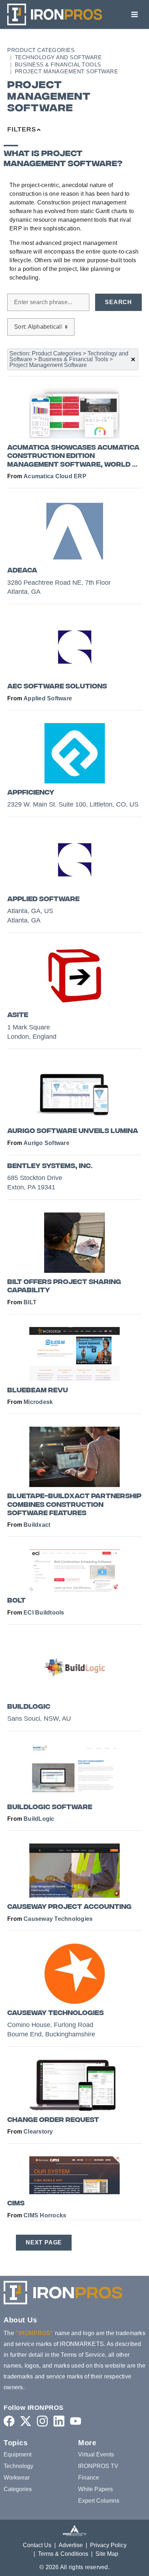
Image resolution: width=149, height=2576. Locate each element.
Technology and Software (58, 57)
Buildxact (37, 1525)
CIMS (16, 2204)
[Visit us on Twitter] (26, 2421)
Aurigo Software (46, 1143)
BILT (30, 1302)
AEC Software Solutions (57, 687)
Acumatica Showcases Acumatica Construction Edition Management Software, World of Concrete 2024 (74, 457)
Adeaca (22, 571)
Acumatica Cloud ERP (55, 476)
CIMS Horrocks (45, 2215)
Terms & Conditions (63, 2554)
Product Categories (41, 50)
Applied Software (48, 698)
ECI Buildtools (44, 1613)
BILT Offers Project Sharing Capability (64, 1287)
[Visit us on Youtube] (76, 2421)
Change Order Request (53, 2120)
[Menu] (135, 14)
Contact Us (37, 2545)
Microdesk (38, 1402)
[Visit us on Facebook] (9, 2421)
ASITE (18, 1015)
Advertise (71, 2545)
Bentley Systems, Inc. (50, 1166)
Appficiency (31, 793)
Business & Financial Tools (58, 64)
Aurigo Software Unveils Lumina (73, 1131)
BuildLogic (29, 1707)
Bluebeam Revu (38, 1391)
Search (118, 302)
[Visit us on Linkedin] (59, 2421)
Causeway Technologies (58, 1919)
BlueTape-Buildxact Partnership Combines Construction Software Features (74, 1505)
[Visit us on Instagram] (42, 2421)
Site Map (107, 2554)
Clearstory (38, 2132)
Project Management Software (67, 71)
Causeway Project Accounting (69, 1907)
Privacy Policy (108, 2545)
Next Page (44, 2242)
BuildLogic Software (50, 1808)
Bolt (16, 1601)
